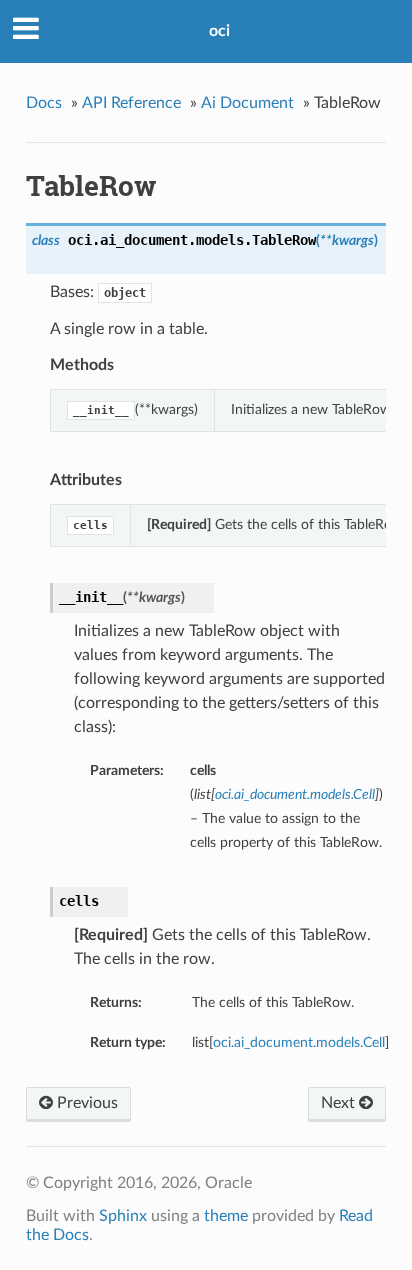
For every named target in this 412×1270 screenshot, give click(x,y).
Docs (44, 103)
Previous (85, 1103)
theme (226, 1216)
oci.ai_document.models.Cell (299, 1042)
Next (340, 1103)
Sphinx (123, 1216)
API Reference (131, 103)
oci (219, 31)
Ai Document (247, 103)
